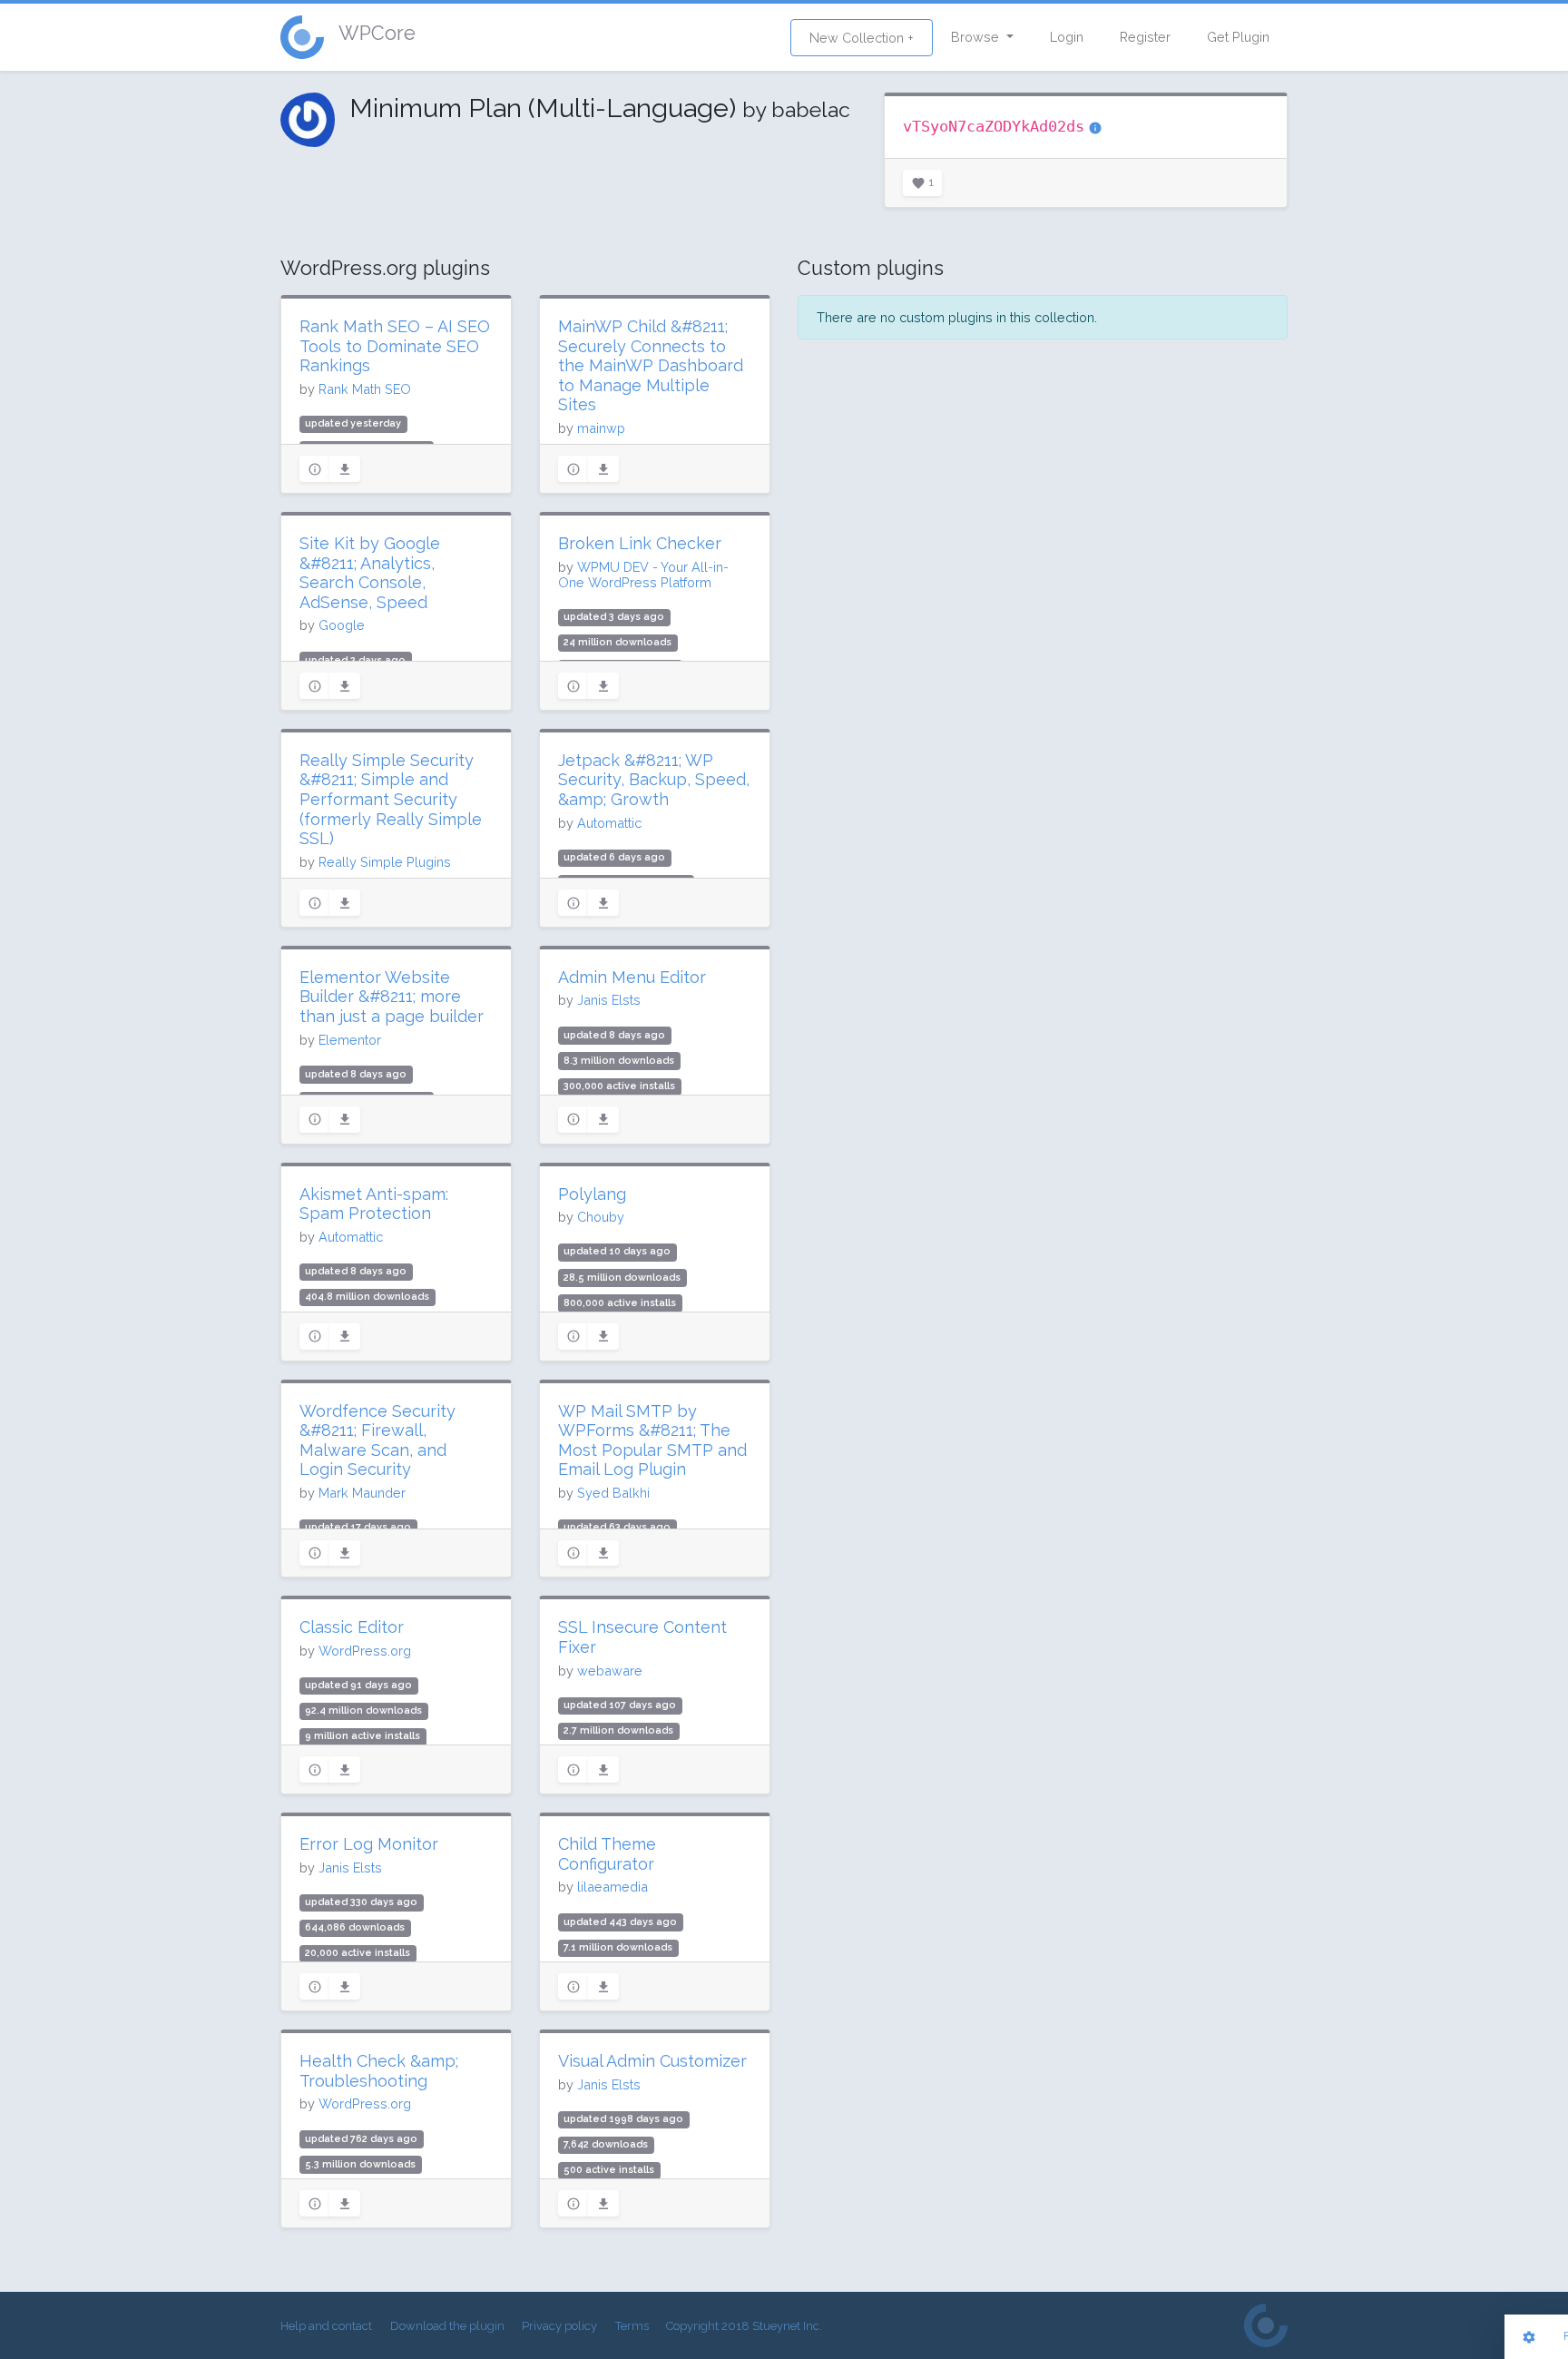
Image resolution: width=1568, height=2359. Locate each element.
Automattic (609, 823)
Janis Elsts (609, 1000)
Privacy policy (559, 2326)
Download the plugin (447, 2326)
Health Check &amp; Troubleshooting (379, 2071)
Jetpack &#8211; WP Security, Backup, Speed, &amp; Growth (654, 780)
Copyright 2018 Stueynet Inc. (744, 2326)
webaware (610, 1671)
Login (1067, 37)
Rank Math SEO (365, 389)
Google (342, 625)
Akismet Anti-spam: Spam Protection (374, 1204)
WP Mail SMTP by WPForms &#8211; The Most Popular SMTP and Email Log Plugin (652, 1440)
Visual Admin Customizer (652, 2061)
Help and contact (326, 2326)
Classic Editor (352, 1627)
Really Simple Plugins (385, 862)
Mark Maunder (362, 1493)
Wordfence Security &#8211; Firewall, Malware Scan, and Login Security (377, 1440)
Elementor (350, 1040)
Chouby (601, 1217)
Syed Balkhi (613, 1493)
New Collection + (862, 38)
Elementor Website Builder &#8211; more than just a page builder (392, 997)
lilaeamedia (612, 1887)
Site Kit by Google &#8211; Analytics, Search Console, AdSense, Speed (370, 573)
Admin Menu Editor (632, 977)
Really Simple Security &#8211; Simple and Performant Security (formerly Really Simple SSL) (391, 799)
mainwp (601, 428)
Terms (632, 2326)
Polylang (592, 1194)
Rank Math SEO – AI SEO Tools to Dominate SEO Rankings (395, 346)
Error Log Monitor (369, 1844)
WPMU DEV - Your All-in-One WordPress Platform (643, 575)
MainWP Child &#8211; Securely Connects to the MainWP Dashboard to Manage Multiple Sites (651, 365)
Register (1145, 37)
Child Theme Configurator (607, 1854)
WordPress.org (365, 1651)
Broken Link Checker (640, 543)
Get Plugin (1238, 37)
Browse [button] (977, 37)
